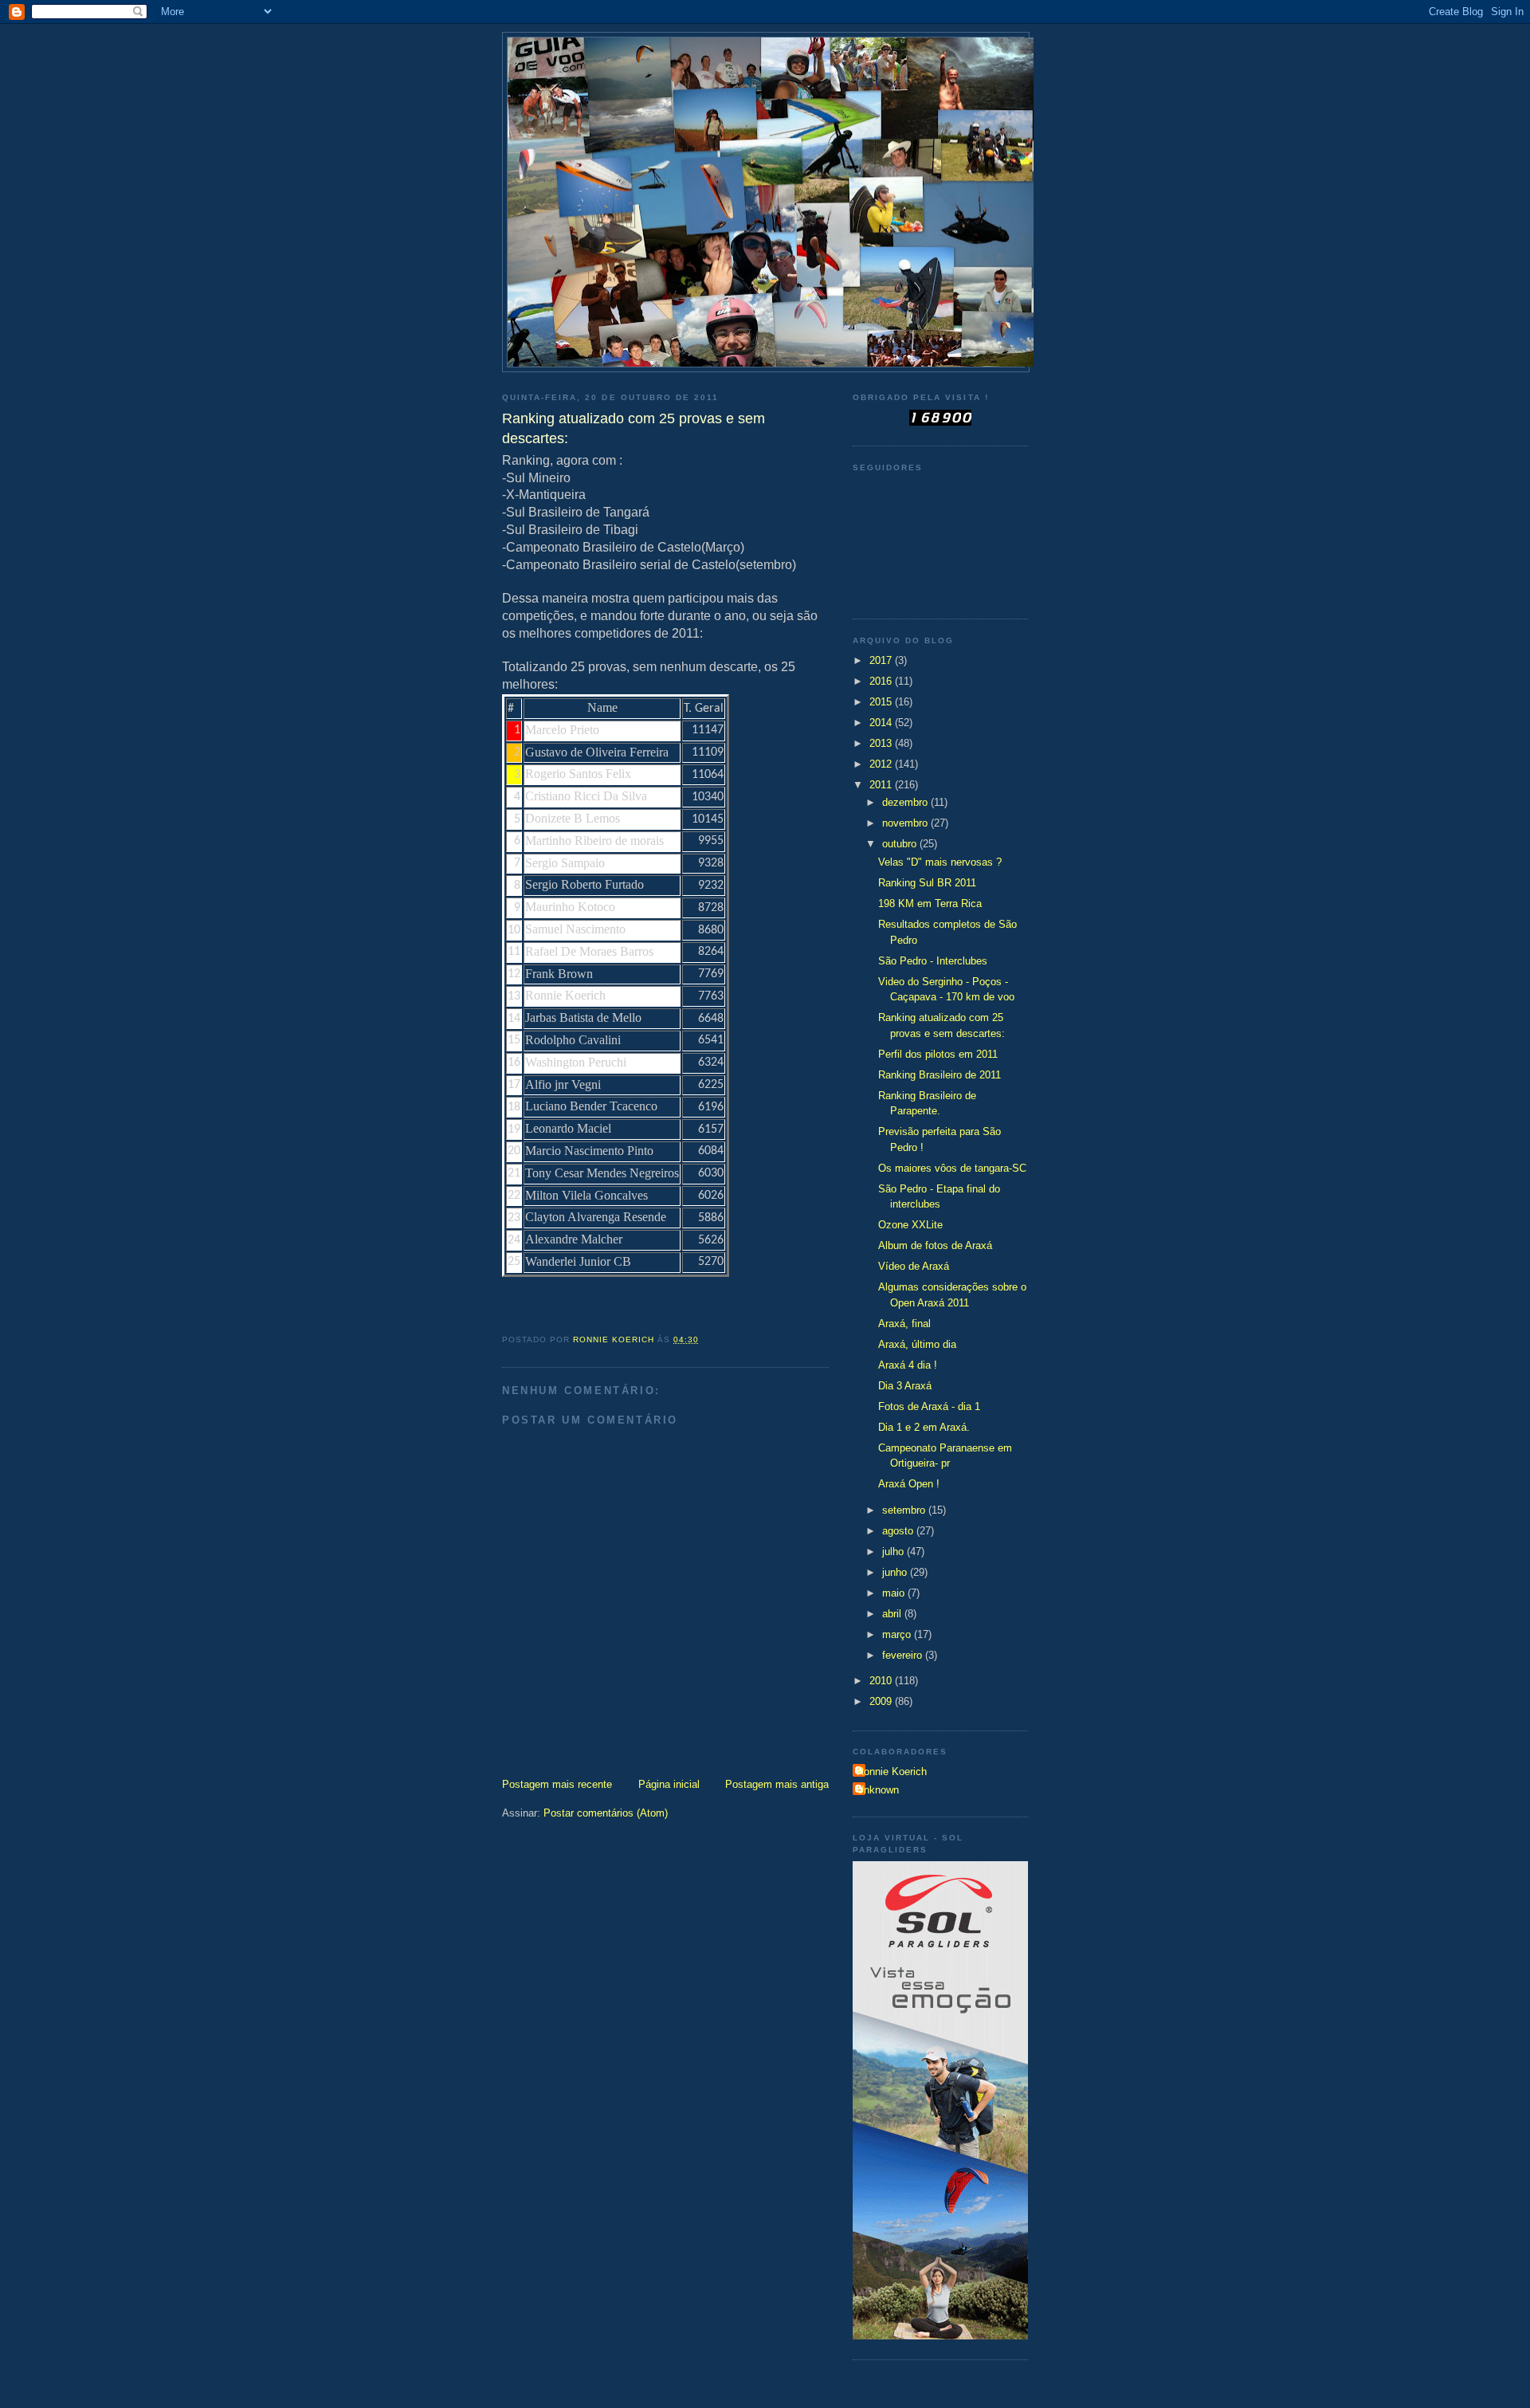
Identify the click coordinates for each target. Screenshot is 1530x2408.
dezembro (906, 802)
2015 (882, 702)
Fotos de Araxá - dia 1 (929, 1406)
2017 (882, 660)
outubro (901, 844)
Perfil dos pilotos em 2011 (938, 1054)
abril (893, 1614)
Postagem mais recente (557, 1784)
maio (895, 1593)
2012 (882, 764)
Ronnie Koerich (892, 1772)
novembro (906, 823)
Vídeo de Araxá (914, 1266)
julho (894, 1552)
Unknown (878, 1790)
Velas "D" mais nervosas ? (940, 862)
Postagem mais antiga (777, 1784)
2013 (882, 743)
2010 (882, 1681)
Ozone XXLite (910, 1225)
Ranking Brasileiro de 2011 (940, 1075)
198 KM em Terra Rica (930, 903)
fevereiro (904, 1655)
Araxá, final (904, 1324)
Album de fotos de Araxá (935, 1245)
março (898, 1634)
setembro (905, 1510)
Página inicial (669, 1784)
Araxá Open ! (909, 1484)
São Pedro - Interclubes (933, 961)
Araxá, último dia (917, 1344)
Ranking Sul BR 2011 (927, 883)
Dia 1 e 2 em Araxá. (924, 1427)
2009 (882, 1701)
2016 (882, 681)
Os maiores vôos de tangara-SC (952, 1168)
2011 (882, 785)
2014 (882, 723)
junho (896, 1572)
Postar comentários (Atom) (606, 1813)
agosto (899, 1531)
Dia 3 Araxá (905, 1386)
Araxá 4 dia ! (908, 1365)
